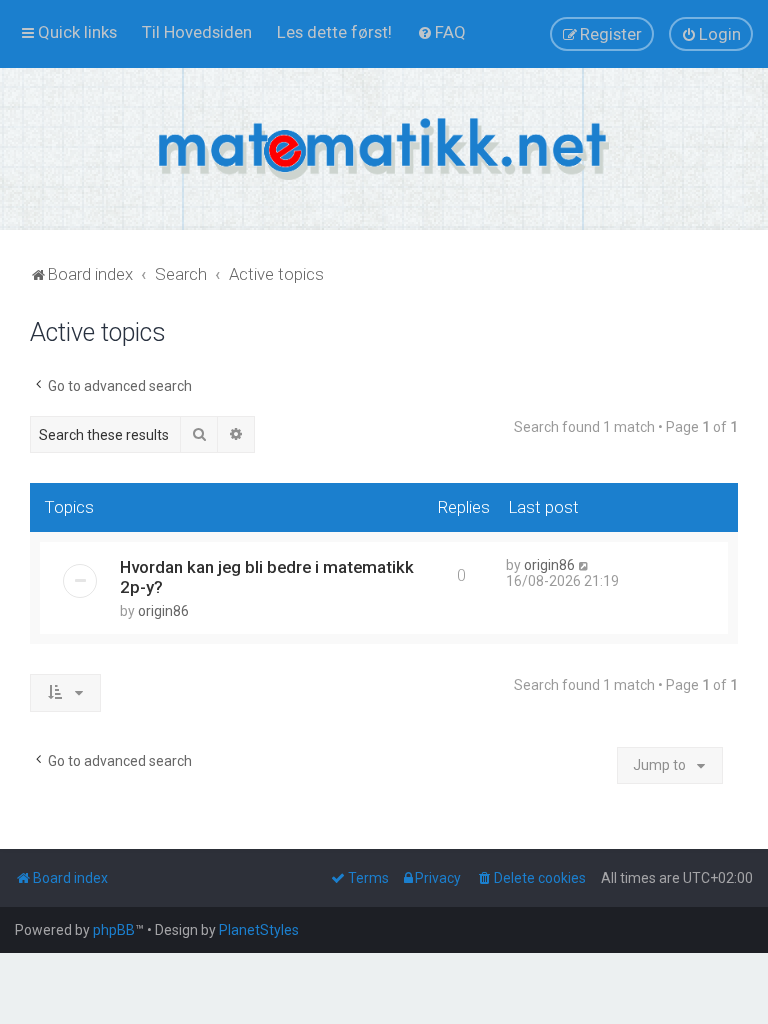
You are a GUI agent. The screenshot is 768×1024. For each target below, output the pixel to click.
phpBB (114, 930)
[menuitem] (197, 32)
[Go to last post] (584, 565)
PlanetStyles (259, 930)
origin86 (163, 611)
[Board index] (384, 149)
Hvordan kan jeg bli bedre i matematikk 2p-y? (267, 577)
